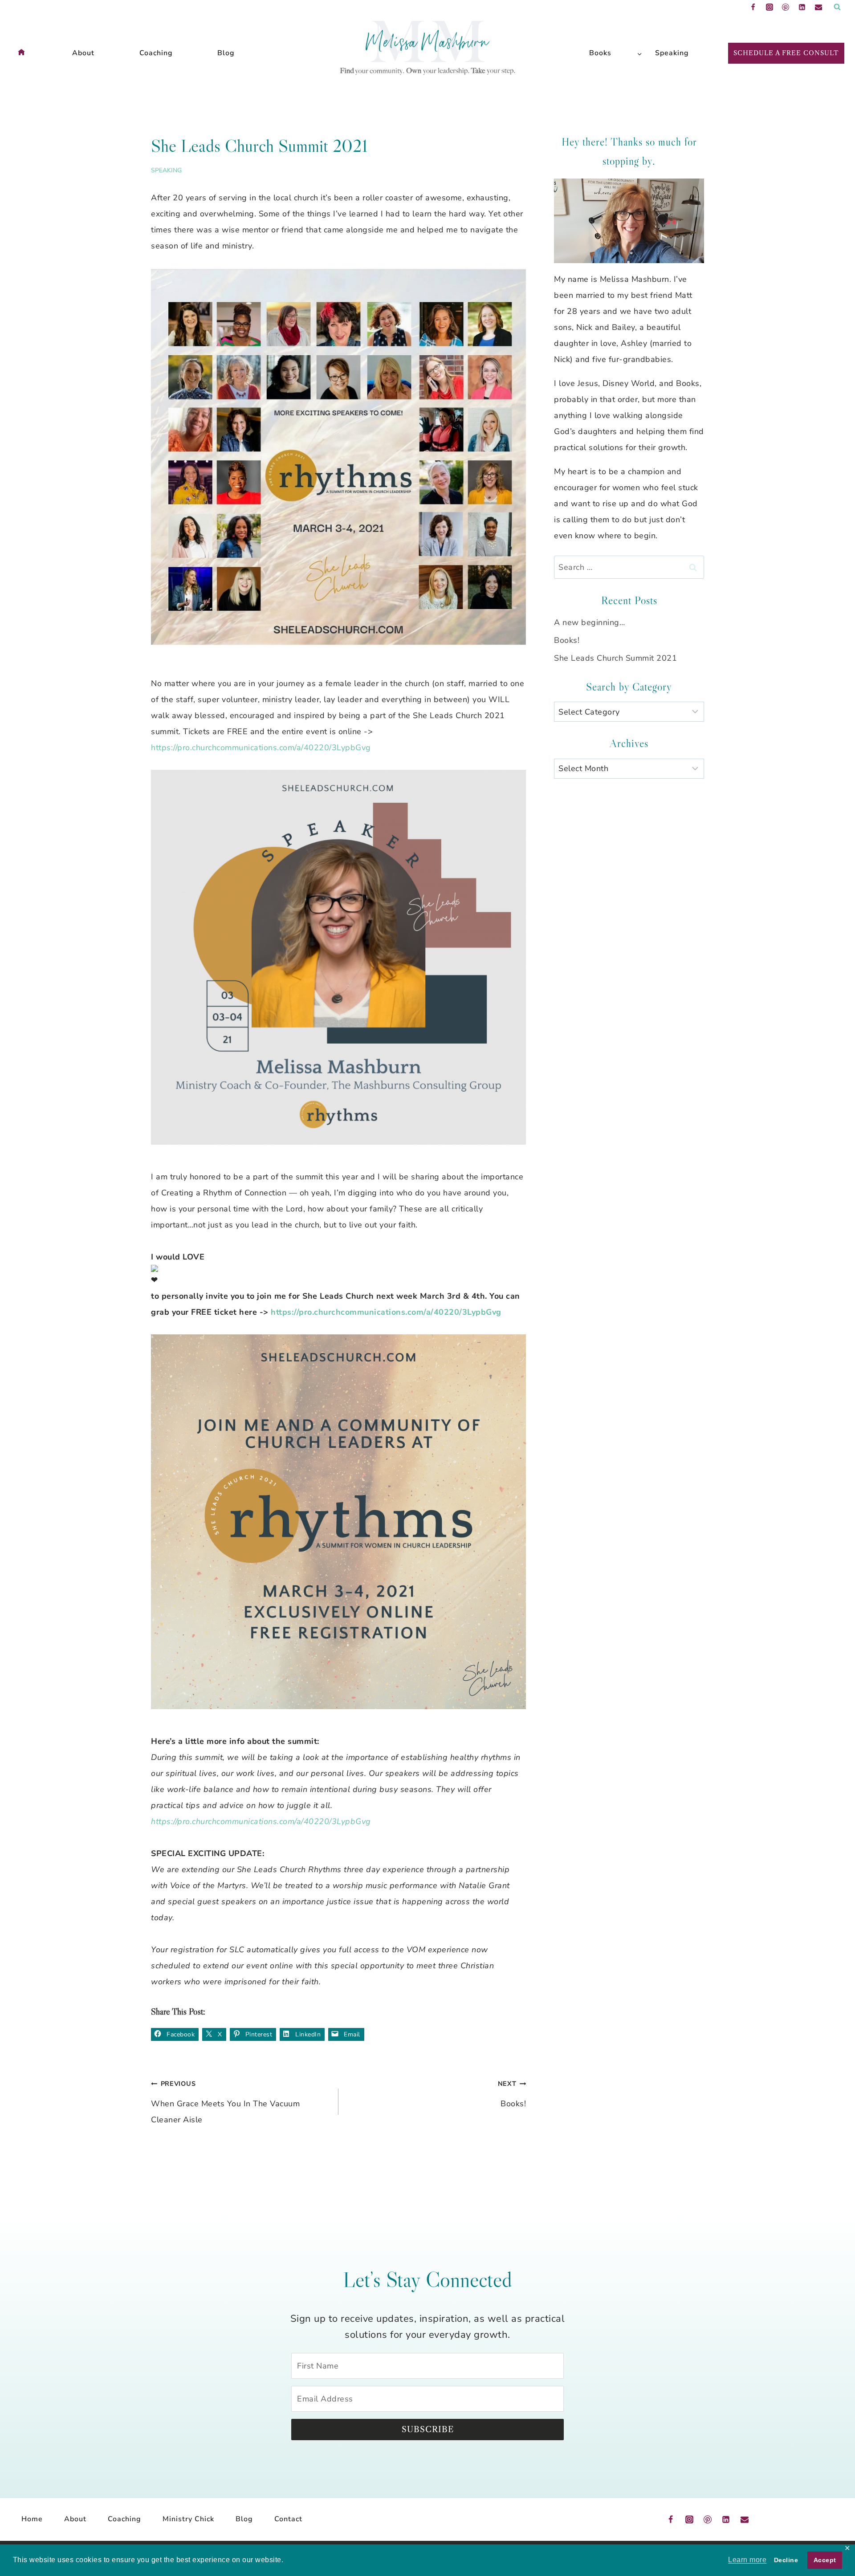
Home (32, 2519)
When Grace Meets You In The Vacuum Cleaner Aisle (225, 2102)
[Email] (818, 7)
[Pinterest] (786, 7)
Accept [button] (825, 2560)
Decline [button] (786, 2560)
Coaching (156, 53)
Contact (288, 2519)
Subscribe (428, 2430)
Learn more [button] (747, 2560)
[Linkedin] (802, 7)
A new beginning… (589, 622)
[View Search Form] (837, 7)
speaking (166, 170)
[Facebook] (753, 7)
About (83, 53)
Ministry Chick (188, 2519)
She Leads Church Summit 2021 (615, 658)
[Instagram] (769, 7)
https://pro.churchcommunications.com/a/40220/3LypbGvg (261, 748)
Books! (512, 2094)
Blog (226, 53)
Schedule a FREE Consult (786, 53)
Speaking (672, 53)
